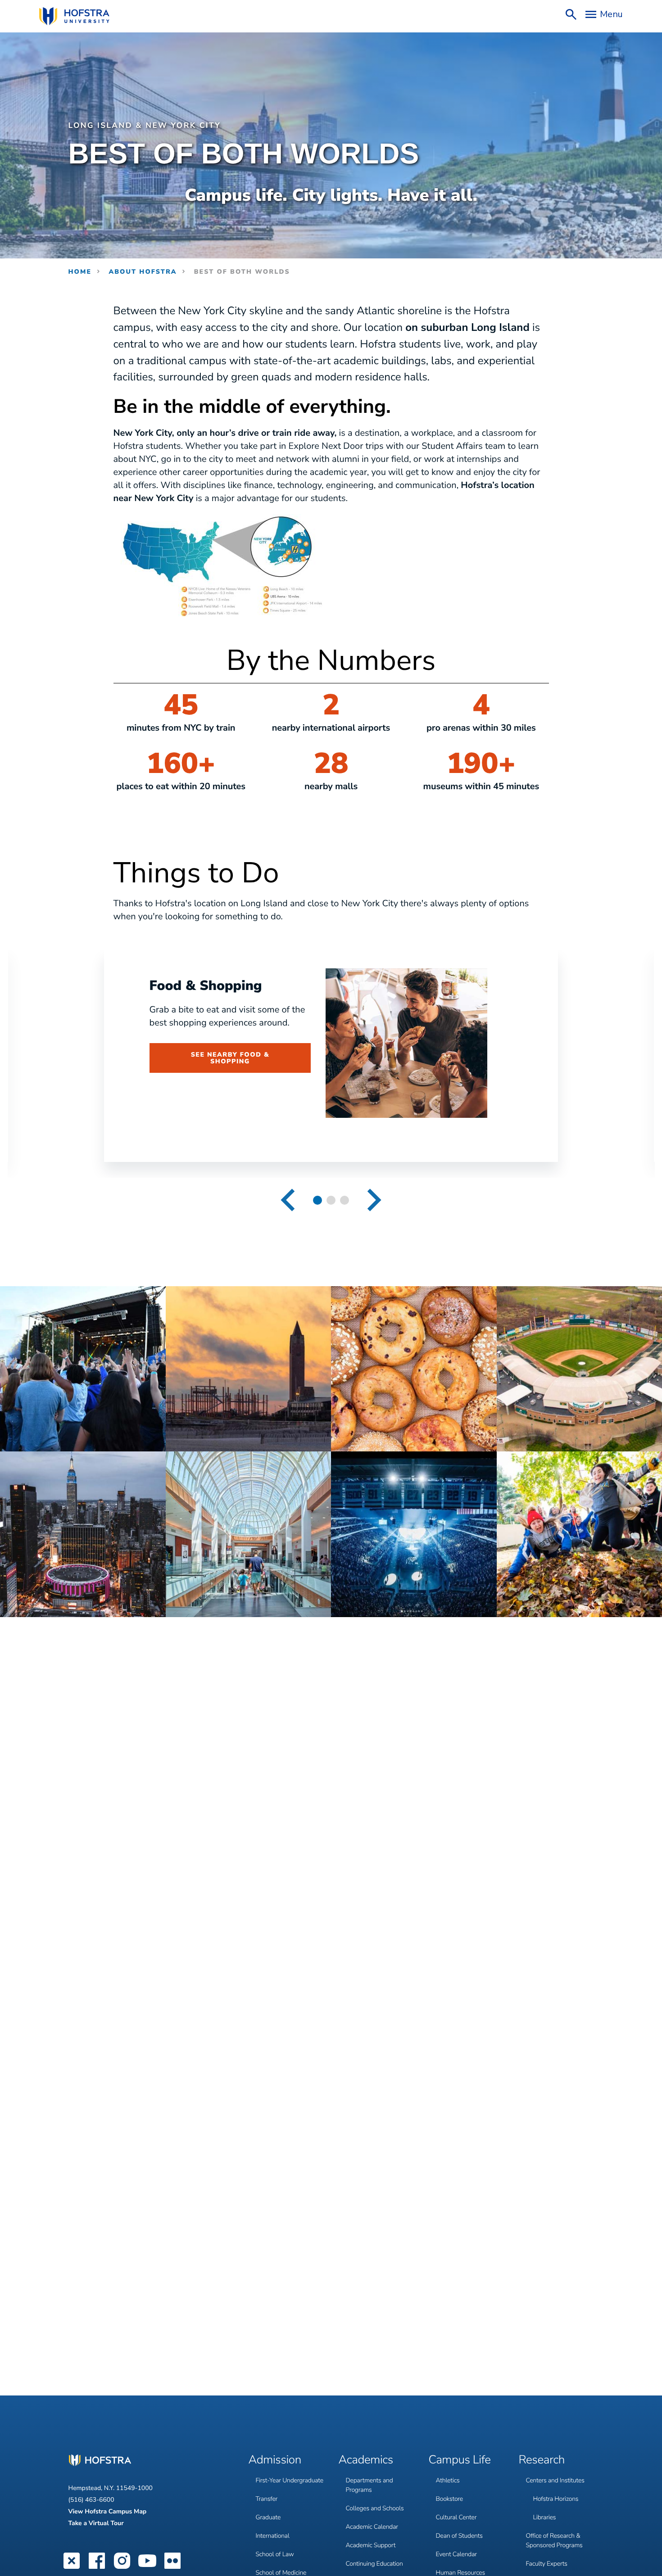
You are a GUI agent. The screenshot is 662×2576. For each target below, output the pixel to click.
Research (542, 2460)
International (273, 2536)
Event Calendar (456, 2554)
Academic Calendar (372, 2527)
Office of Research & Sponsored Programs (554, 2540)
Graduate (268, 2517)
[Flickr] (172, 2568)
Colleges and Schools (375, 2508)
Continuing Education (374, 2564)
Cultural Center (456, 2517)
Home (80, 272)
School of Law (275, 2554)
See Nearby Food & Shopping (230, 1058)
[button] (288, 1200)
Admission (275, 2460)
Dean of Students (459, 2536)
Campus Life (460, 2460)
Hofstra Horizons (556, 2499)
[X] (72, 2568)
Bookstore (450, 2499)
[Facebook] (97, 2568)
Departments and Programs (370, 2485)
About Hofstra (143, 272)
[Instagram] (122, 2568)
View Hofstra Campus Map (108, 2511)
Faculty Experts (547, 2564)
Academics (366, 2460)
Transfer (267, 2499)
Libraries (545, 2517)
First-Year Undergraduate (290, 2480)
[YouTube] (147, 2568)
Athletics (448, 2480)
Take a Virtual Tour (96, 2523)
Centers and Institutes (555, 2480)
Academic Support (371, 2545)
